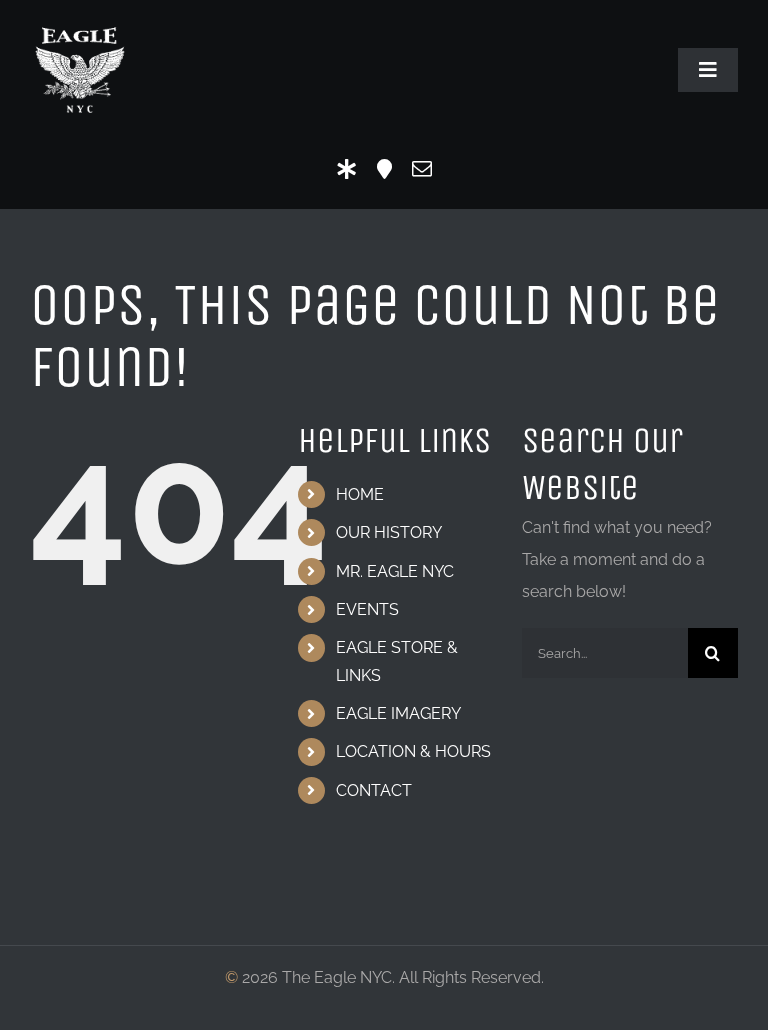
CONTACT (374, 790)
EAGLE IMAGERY (398, 713)
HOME (360, 494)
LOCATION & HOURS (413, 751)
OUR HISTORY (389, 532)
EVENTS (367, 609)
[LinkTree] (347, 169)
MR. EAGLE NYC (395, 571)
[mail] (422, 169)
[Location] (384, 169)
